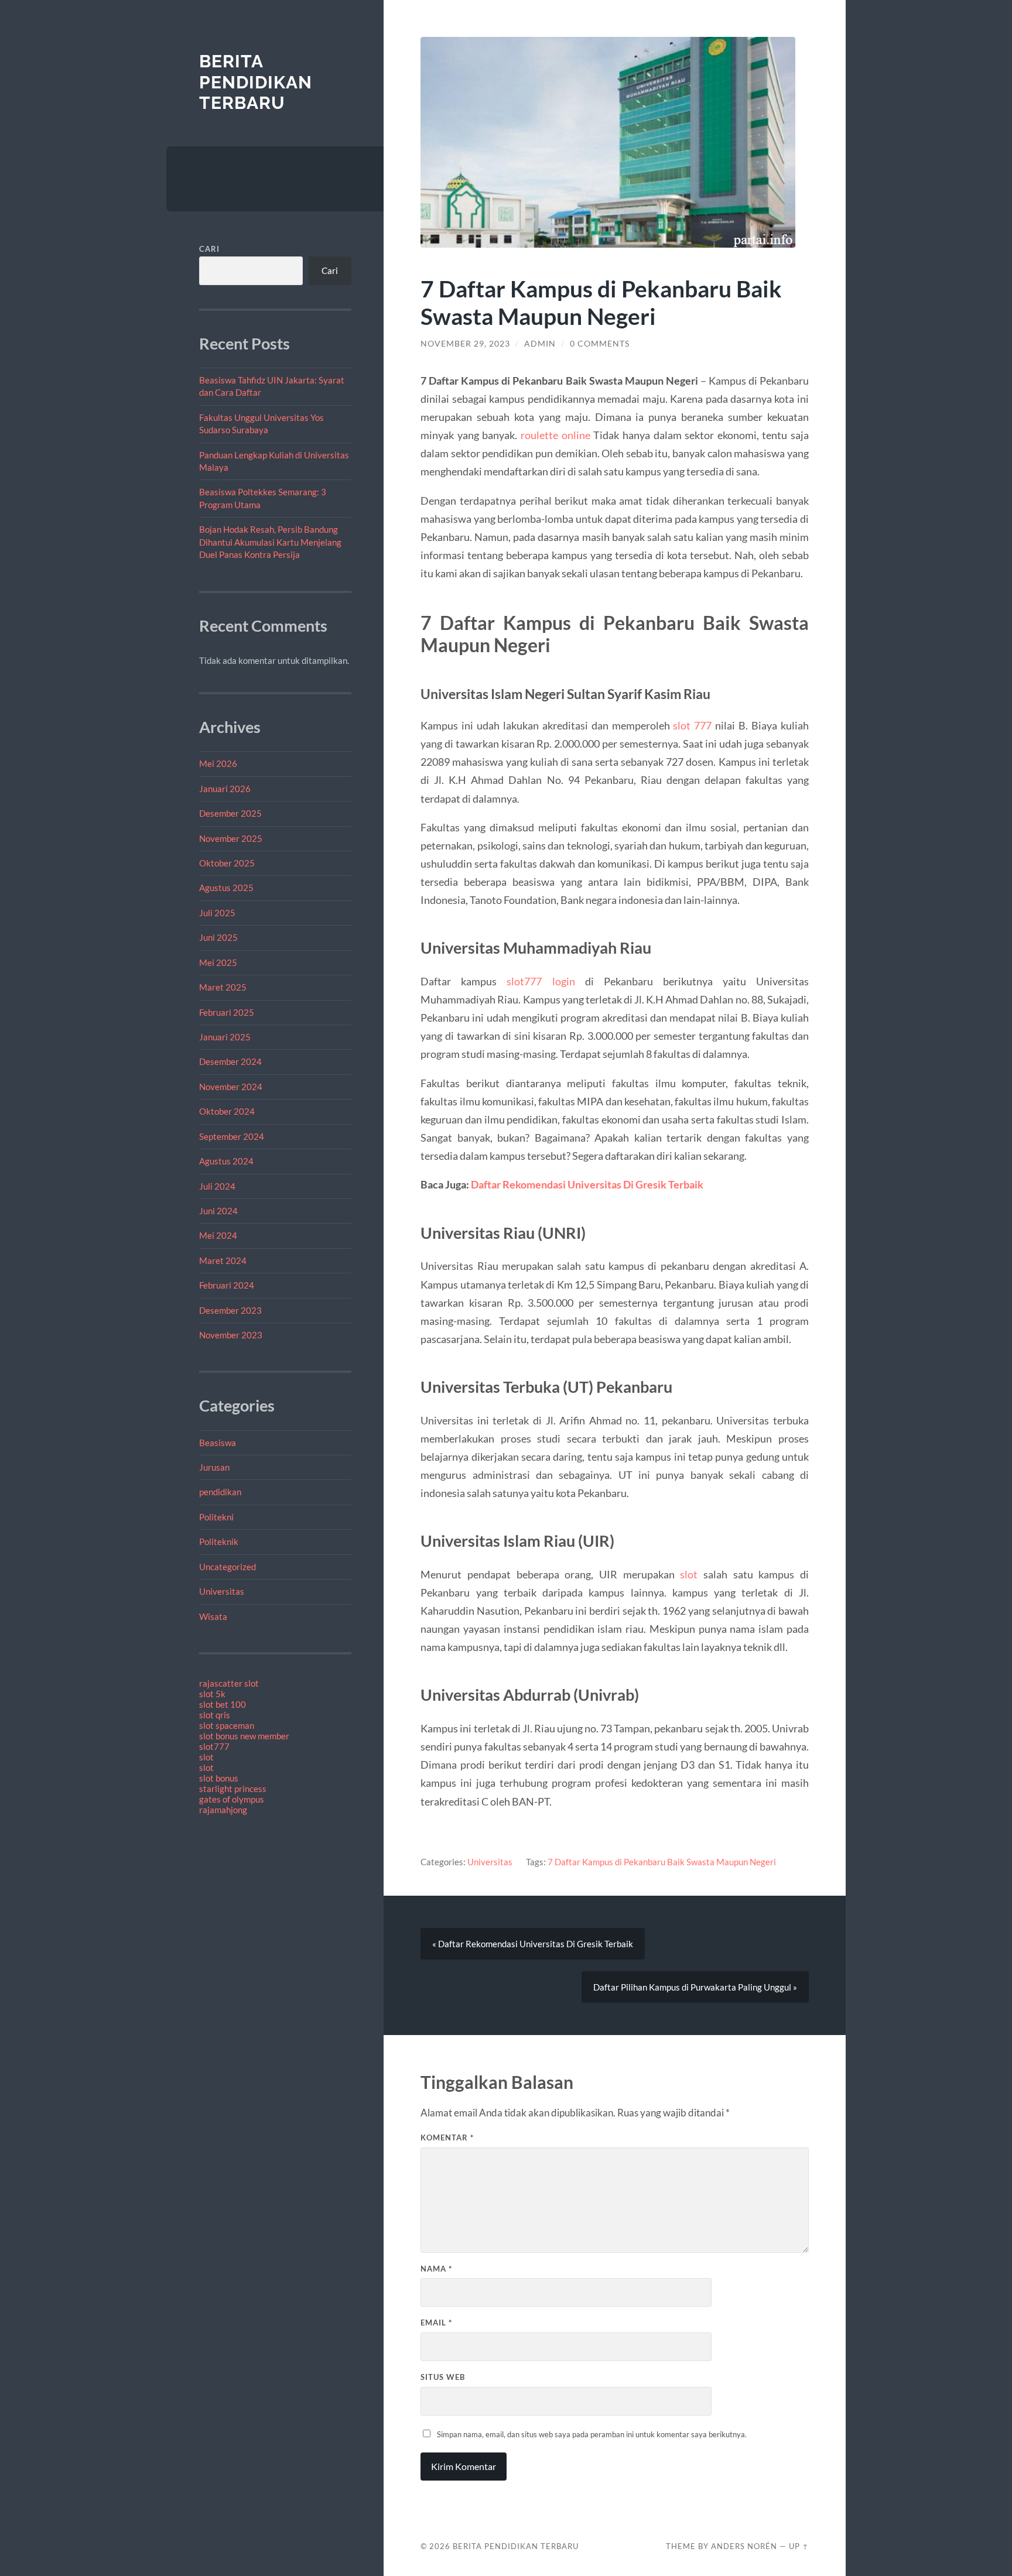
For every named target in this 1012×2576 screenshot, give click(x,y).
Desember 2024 (230, 1061)
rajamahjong (223, 1810)
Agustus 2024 (226, 1161)
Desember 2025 (230, 813)
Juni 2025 (218, 937)
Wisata (213, 1616)
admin (540, 344)
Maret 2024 (223, 1260)
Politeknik (219, 1542)
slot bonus (219, 1778)
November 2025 (231, 838)
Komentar (447, 2137)
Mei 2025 (218, 962)
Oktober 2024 (227, 1111)
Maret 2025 (223, 987)
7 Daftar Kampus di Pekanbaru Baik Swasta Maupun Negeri (662, 1862)
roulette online (555, 435)
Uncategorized (228, 1567)
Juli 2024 (217, 1186)
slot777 (214, 1746)
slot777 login (541, 981)
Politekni (216, 1517)
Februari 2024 (227, 1285)
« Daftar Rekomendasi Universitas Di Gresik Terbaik (533, 1944)
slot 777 (692, 725)
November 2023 (231, 1335)
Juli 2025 (217, 913)
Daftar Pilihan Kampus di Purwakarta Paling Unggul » (695, 1987)
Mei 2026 (218, 763)
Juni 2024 (218, 1211)
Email (436, 2322)
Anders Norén (744, 2546)
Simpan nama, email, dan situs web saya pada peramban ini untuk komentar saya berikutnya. (592, 2434)
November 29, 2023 (465, 344)
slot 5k (212, 1694)
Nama (436, 2269)
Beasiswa (218, 1443)
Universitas (222, 1591)
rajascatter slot (229, 1683)
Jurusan (214, 1467)
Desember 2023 (230, 1310)
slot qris (215, 1715)
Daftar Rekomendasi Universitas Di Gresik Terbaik (587, 1184)
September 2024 (232, 1136)
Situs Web (443, 2377)
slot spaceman (227, 1725)
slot (206, 1757)
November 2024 (231, 1087)
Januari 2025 (225, 1037)
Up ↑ (799, 2546)
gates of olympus (232, 1799)
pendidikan (220, 1492)
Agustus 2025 (226, 888)
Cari (209, 249)
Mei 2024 (218, 1235)
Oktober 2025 (227, 863)
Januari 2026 (225, 789)
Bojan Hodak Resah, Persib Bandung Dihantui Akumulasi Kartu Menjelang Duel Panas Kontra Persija (270, 542)
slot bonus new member (244, 1736)
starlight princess (233, 1789)
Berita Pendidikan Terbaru (256, 82)
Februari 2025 (227, 1012)
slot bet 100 (223, 1704)
